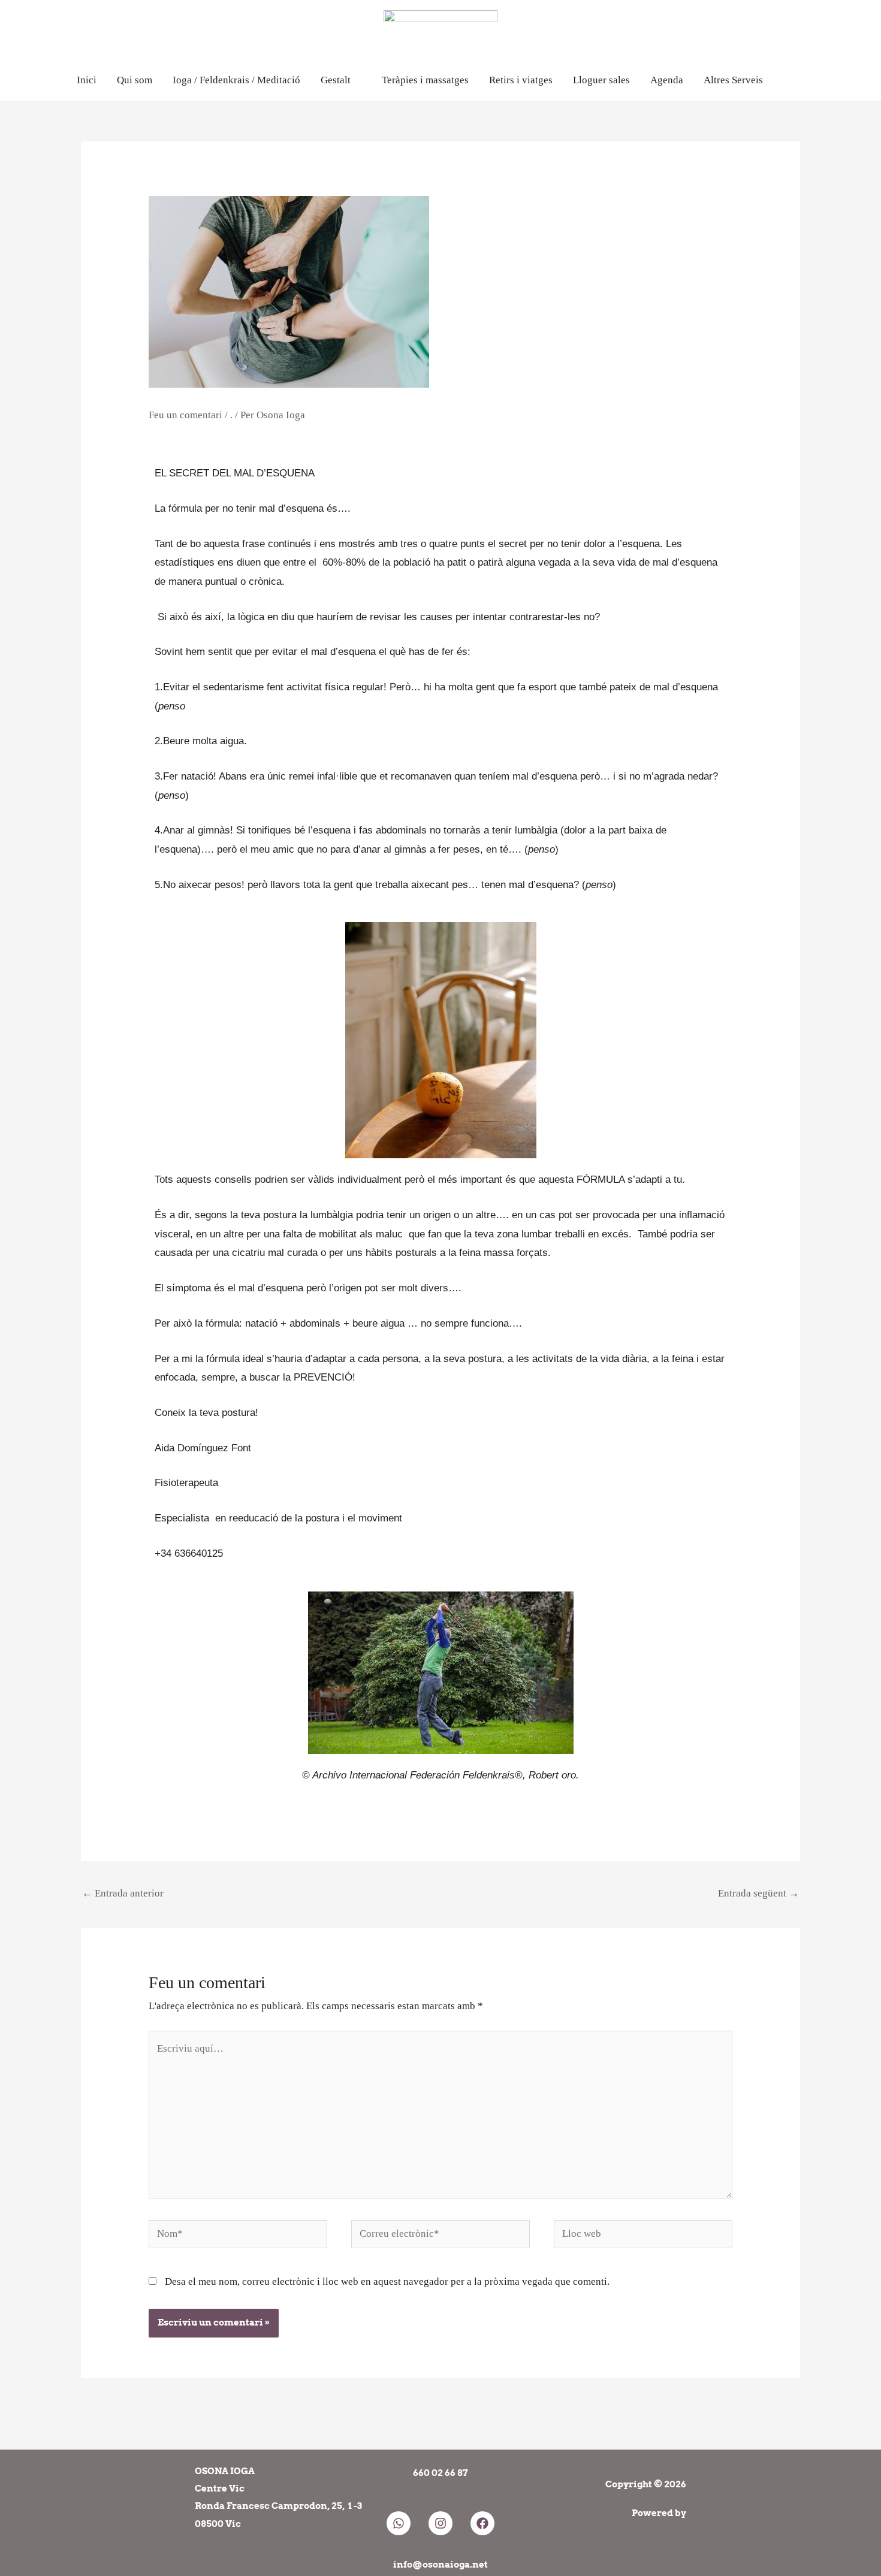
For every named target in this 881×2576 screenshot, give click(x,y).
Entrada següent (758, 1893)
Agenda (667, 80)
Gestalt (336, 80)
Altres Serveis (733, 80)
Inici (87, 80)
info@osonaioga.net (441, 2565)
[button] (799, 80)
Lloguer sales (601, 80)
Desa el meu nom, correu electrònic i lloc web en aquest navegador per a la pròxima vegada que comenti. (387, 2281)
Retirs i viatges (521, 80)
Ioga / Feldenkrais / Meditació (236, 80)
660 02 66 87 (441, 2473)
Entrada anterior (123, 1893)
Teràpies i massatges (425, 80)
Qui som (135, 80)
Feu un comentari (185, 415)
